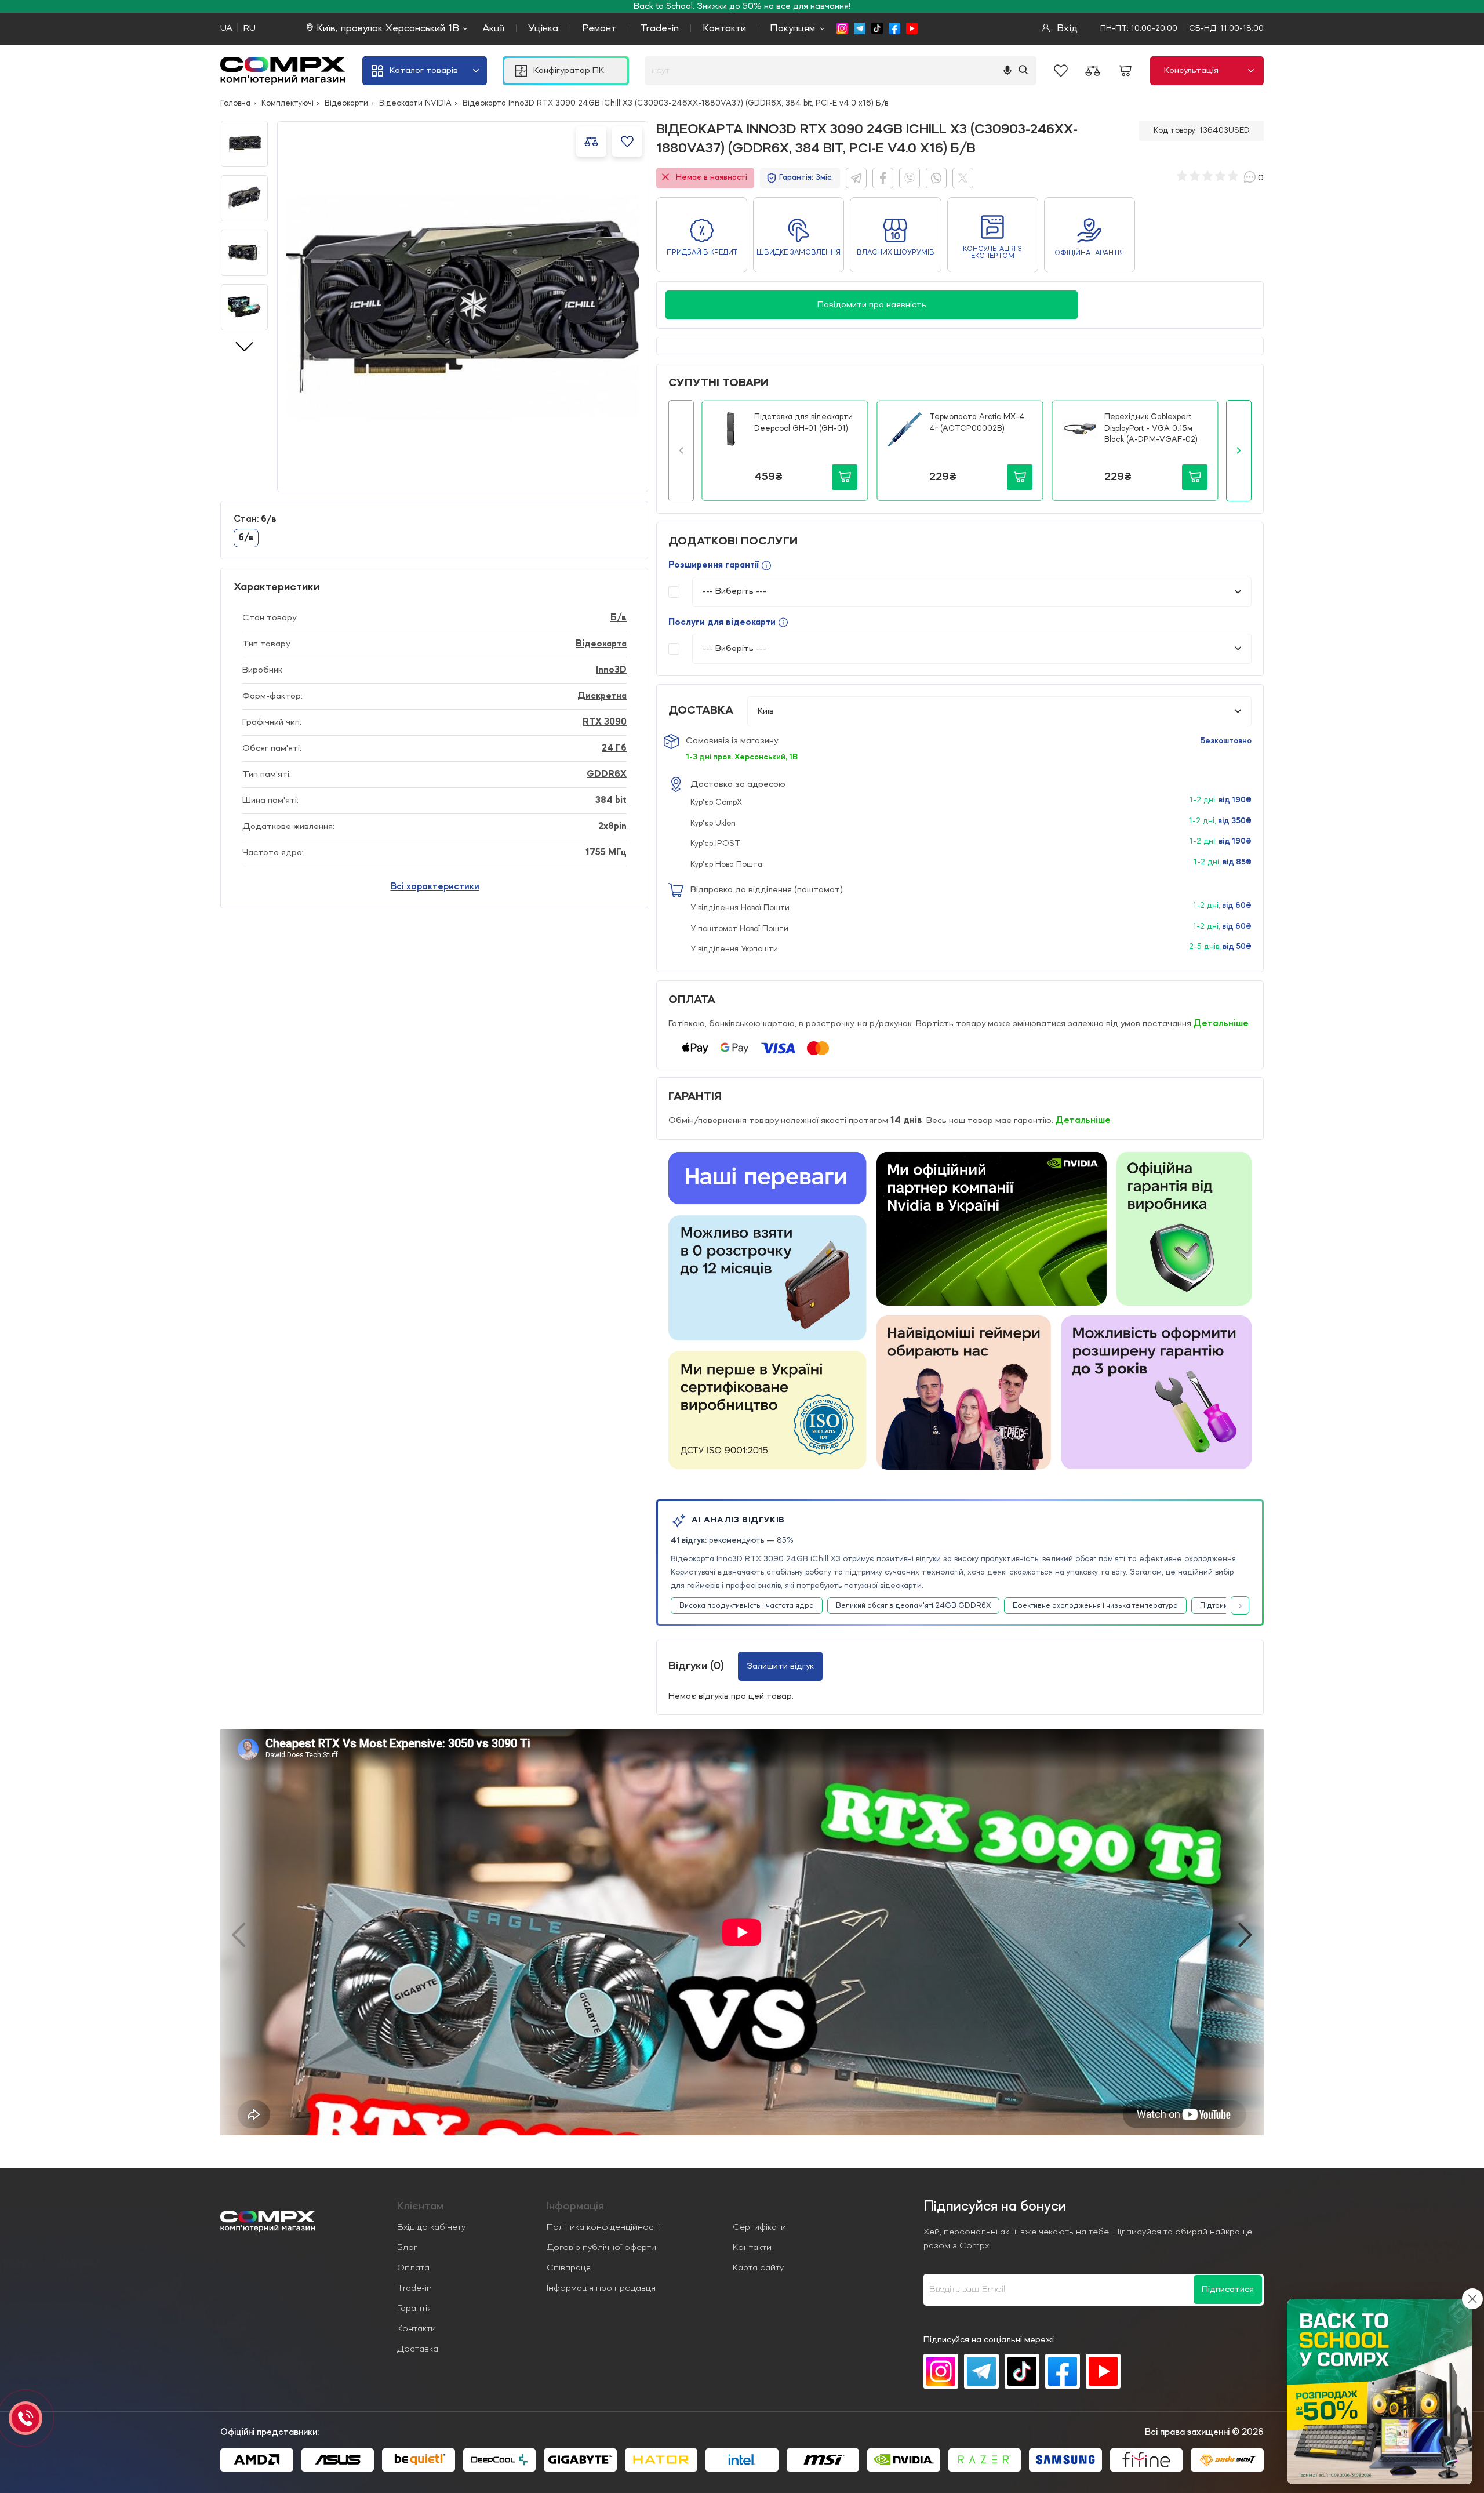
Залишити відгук (780, 1666)
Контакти (724, 28)
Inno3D (611, 670)
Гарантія (414, 2309)
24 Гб (614, 748)
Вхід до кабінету (431, 2227)
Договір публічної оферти (601, 2248)
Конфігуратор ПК (569, 71)
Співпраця (569, 2268)
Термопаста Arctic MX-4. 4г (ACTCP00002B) (978, 423)
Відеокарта (601, 644)
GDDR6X (607, 775)
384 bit (611, 801)
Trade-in (659, 28)
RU (250, 28)
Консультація (1191, 71)
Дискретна (602, 696)
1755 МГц (606, 853)
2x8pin (612, 827)
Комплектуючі (288, 103)
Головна (235, 103)
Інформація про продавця (601, 2288)
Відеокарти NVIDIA (415, 103)
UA (226, 28)
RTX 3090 (605, 722)
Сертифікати (759, 2227)
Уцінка (543, 28)
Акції (493, 28)
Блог (407, 2248)
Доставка (418, 2349)
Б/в (619, 618)
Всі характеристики (435, 887)
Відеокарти (346, 103)
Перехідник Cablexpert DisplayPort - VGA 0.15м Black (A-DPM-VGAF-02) (1151, 428)
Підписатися (1228, 2290)
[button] (681, 450)
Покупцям (792, 28)
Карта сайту (758, 2268)
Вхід (1066, 28)
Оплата (413, 2268)
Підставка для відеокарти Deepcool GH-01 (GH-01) (803, 423)
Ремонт (599, 28)
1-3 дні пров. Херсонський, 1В (742, 757)
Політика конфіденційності (603, 2227)
